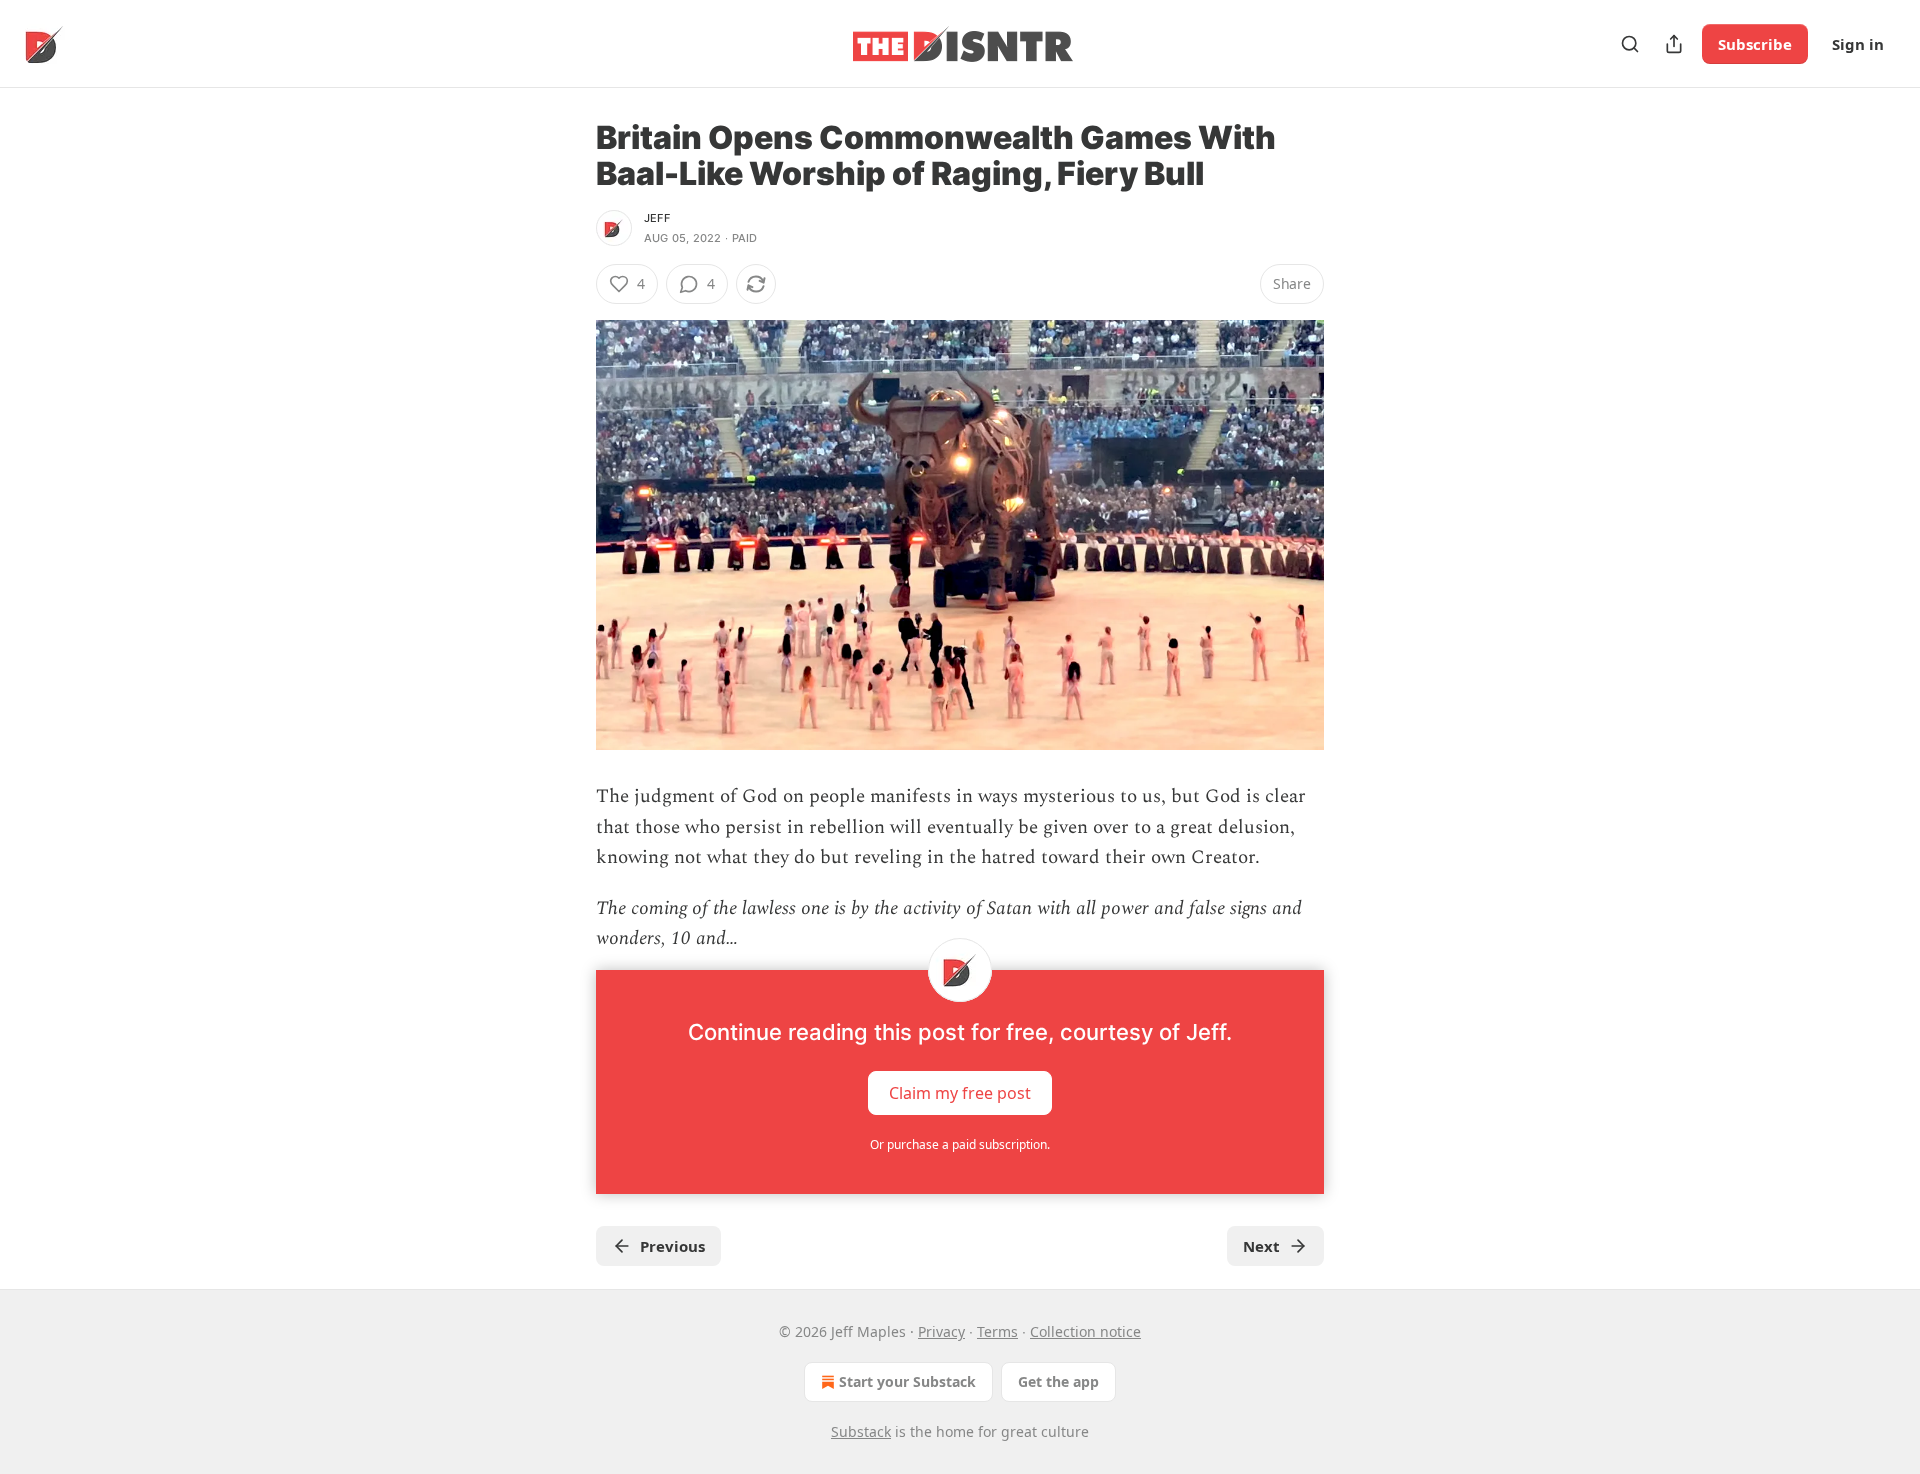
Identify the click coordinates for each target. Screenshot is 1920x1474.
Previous (672, 1246)
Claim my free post (960, 1093)
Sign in (1858, 44)
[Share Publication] (1674, 44)
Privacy (941, 1331)
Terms (997, 1331)
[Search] (1630, 44)
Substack (861, 1431)
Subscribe (1755, 44)
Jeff (657, 218)
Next (1261, 1246)
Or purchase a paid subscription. (960, 1144)
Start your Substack (907, 1381)
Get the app (1058, 1381)
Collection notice (1085, 1331)
